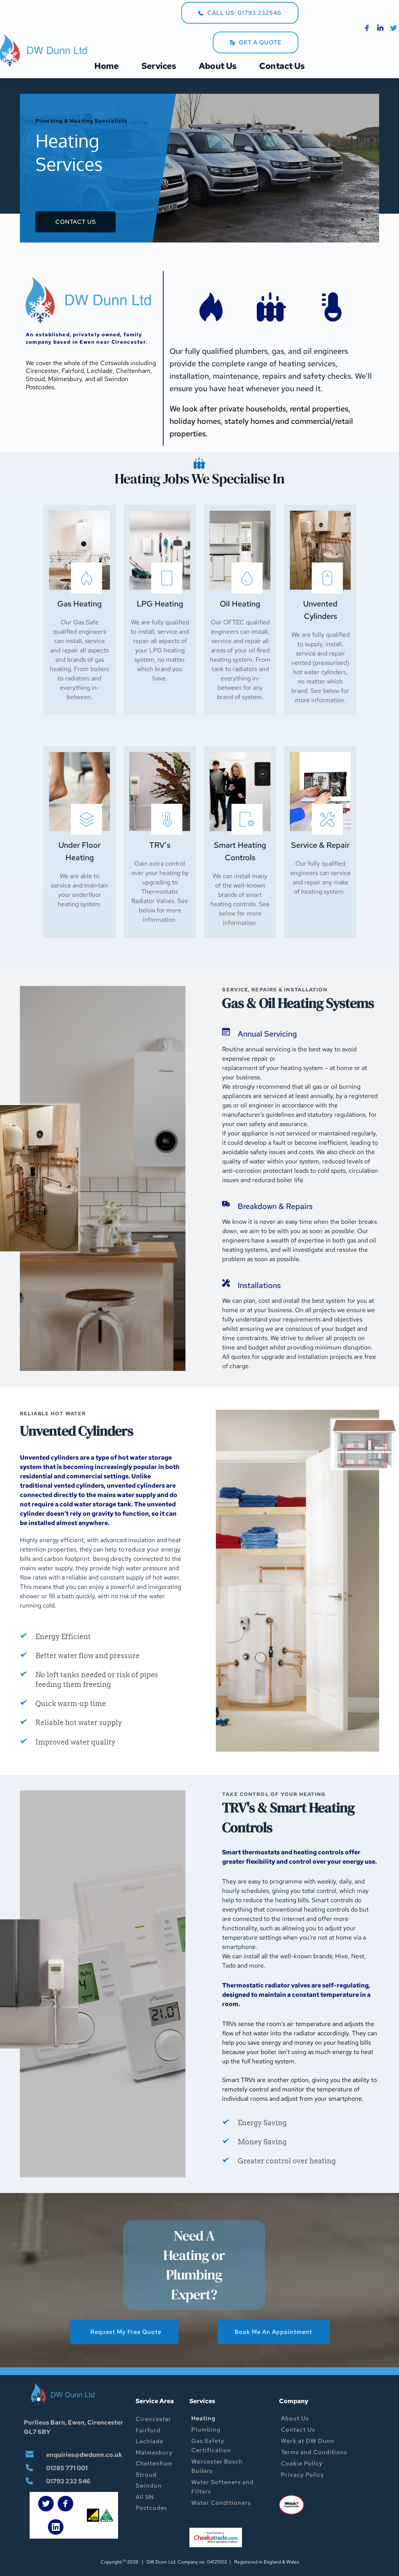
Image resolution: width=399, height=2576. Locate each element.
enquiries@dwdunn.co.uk (84, 2455)
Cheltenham (154, 2464)
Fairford (148, 2430)
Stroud (146, 2475)
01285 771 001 (67, 2468)
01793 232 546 (69, 2481)
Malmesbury (154, 2453)
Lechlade (149, 2441)
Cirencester (154, 2419)
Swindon (149, 2486)
